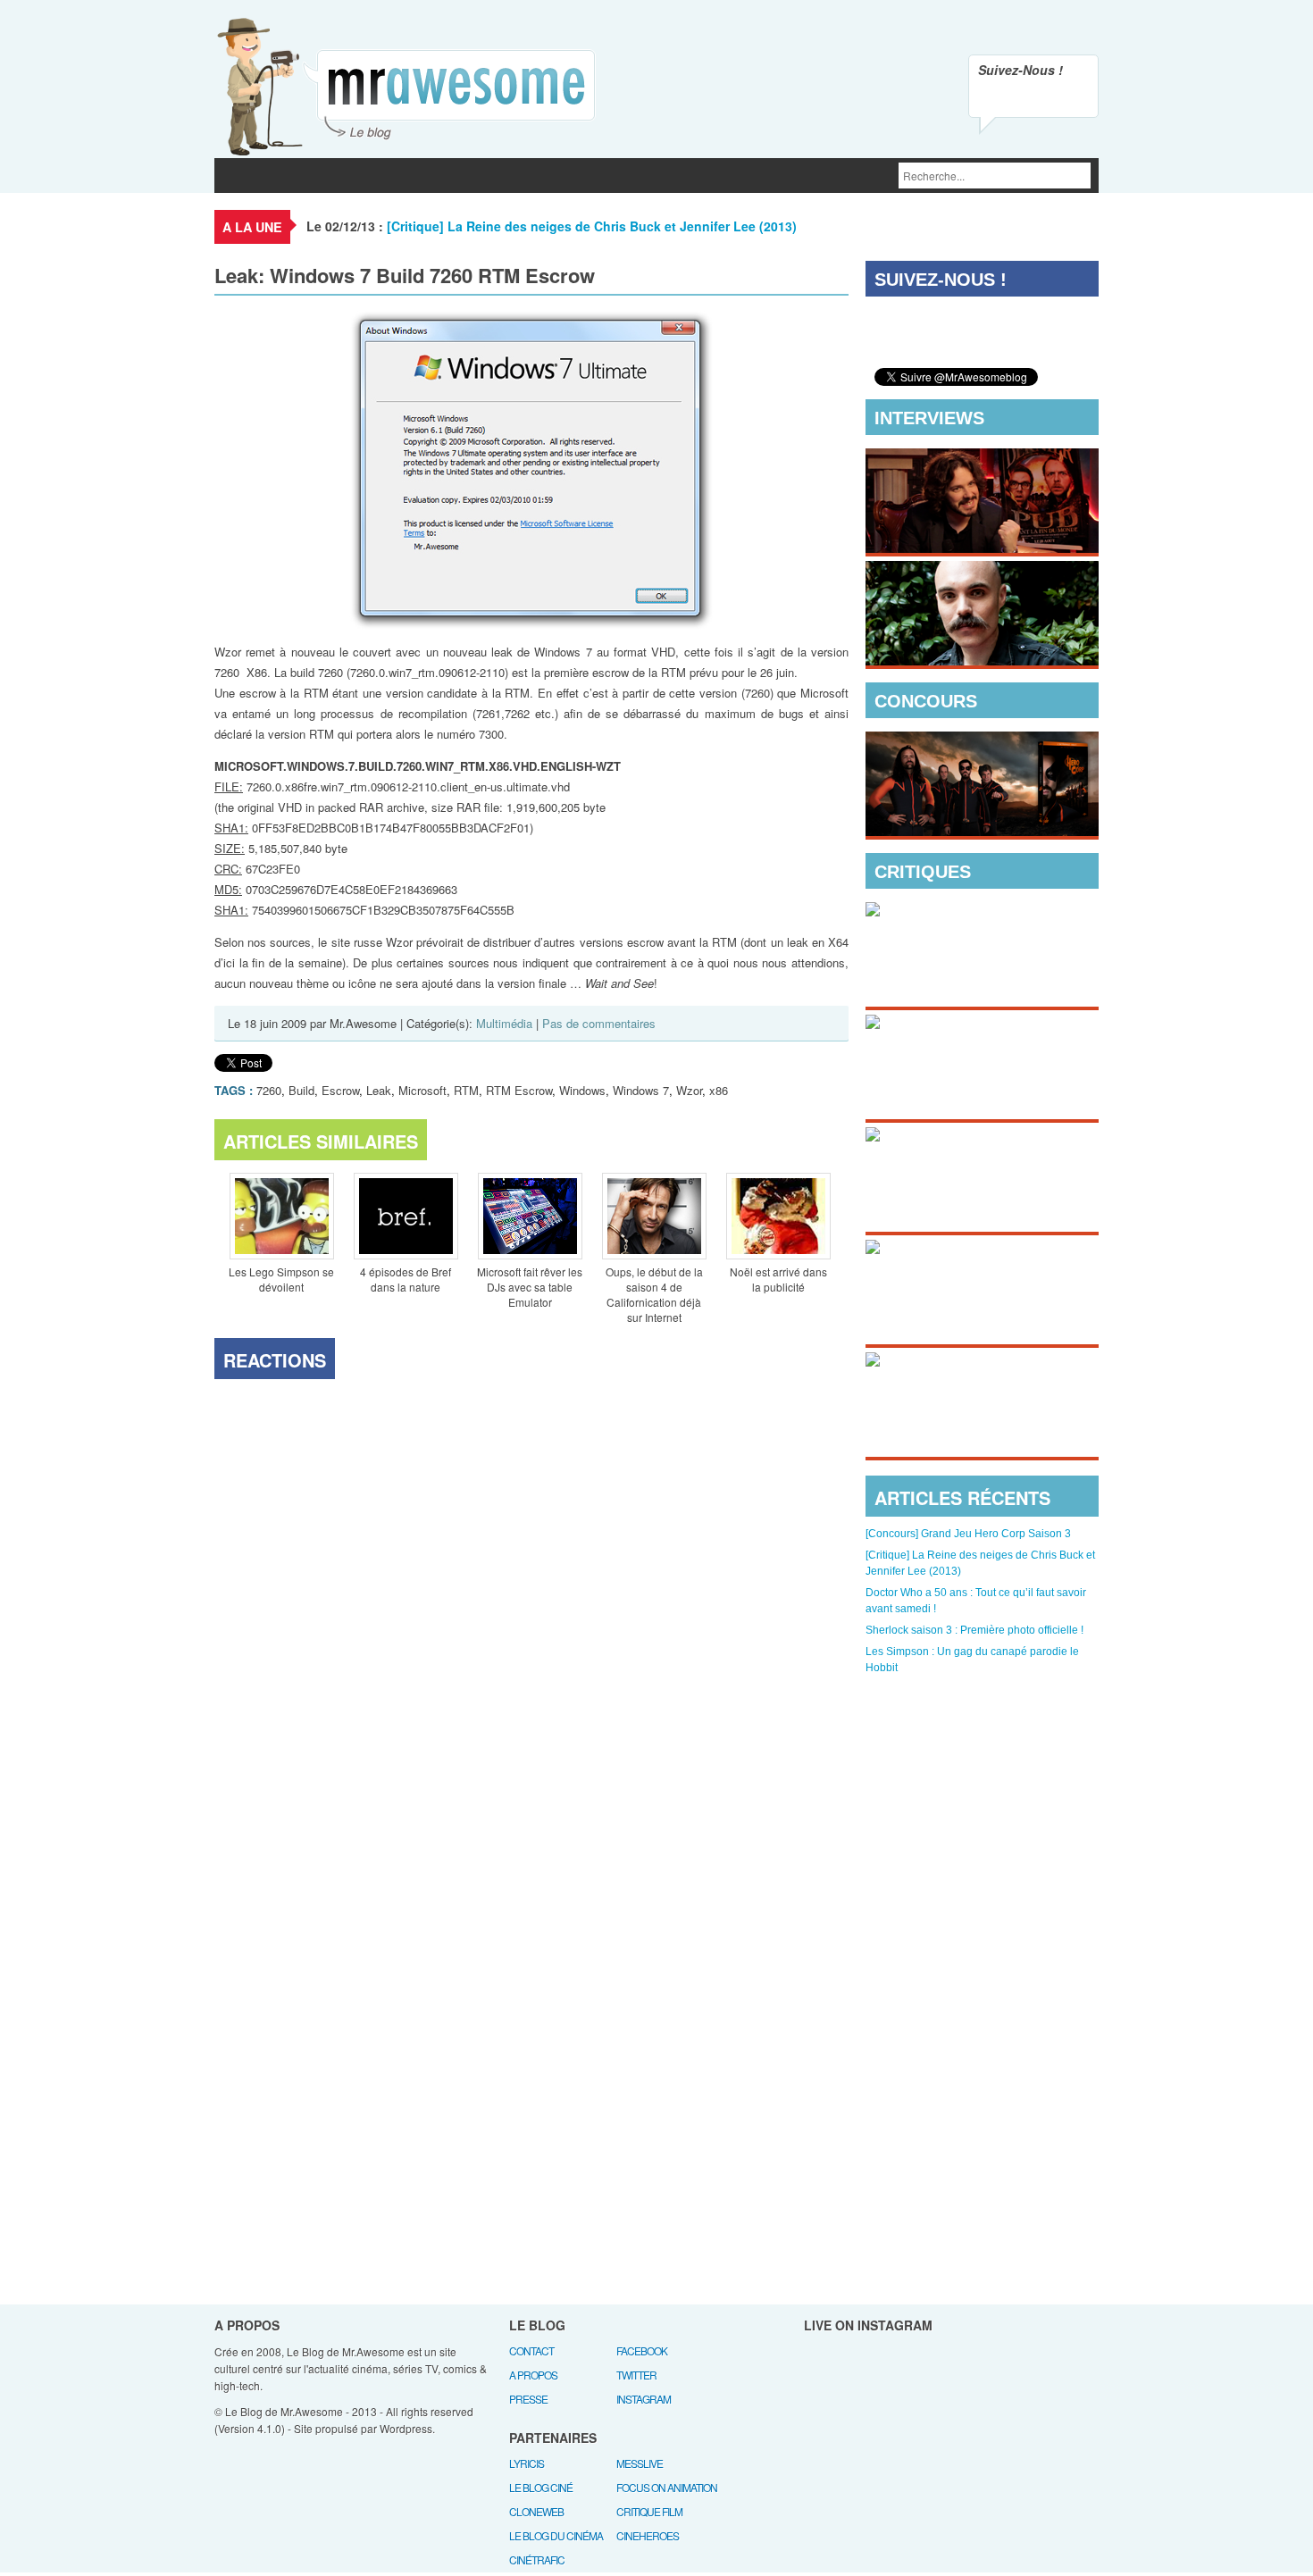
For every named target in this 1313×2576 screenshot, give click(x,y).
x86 (719, 1090)
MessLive (640, 2463)
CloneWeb (536, 2511)
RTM (466, 1090)
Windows (582, 1090)
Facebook (642, 2350)
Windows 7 (641, 1090)
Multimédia (504, 1023)
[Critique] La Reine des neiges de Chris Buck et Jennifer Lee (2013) (592, 226)
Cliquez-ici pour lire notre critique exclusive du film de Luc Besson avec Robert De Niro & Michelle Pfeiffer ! (978, 1307)
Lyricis (527, 2463)
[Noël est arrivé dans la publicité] (778, 1218)
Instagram (644, 2399)
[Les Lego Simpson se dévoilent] (281, 1218)
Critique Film (649, 2511)
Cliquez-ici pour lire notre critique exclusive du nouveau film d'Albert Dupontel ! (967, 1419)
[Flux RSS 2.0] (996, 99)
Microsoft (422, 1090)
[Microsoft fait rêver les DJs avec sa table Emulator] (530, 1218)
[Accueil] (237, 176)
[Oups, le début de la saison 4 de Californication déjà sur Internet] (654, 1218)
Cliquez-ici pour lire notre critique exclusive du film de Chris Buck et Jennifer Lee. (968, 969)
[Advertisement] (983, 1783)
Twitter (636, 2375)
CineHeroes (648, 2535)
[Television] (385, 176)
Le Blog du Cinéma (556, 2535)
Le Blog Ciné (541, 2487)
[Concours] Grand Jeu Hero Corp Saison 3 (968, 1534)
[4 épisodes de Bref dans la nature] (406, 1218)
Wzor (689, 1090)
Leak (379, 1090)
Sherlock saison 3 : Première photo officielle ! (974, 1630)
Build (301, 1090)
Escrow (340, 1090)
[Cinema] (301, 176)
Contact (531, 2350)
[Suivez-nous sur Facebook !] (1071, 99)
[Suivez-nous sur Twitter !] (1033, 99)
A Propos (533, 2375)
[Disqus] (531, 1615)
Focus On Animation (667, 2487)
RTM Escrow (519, 1090)
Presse (528, 2399)
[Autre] (584, 176)
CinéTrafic (537, 2559)
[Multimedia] (482, 176)
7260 (269, 1090)
